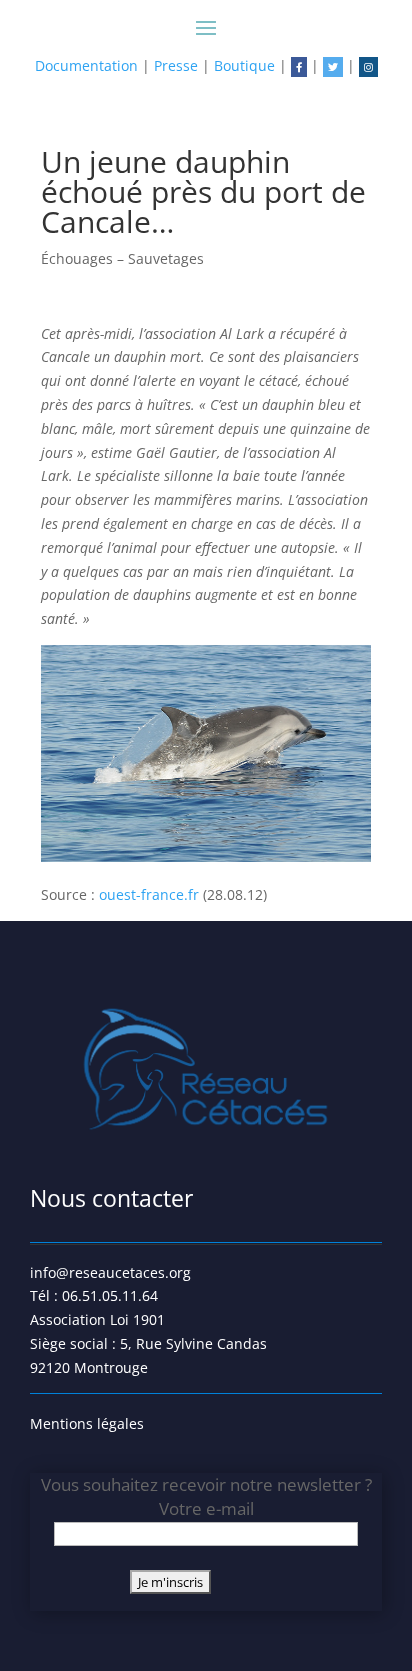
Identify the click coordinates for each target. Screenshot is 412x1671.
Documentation (86, 65)
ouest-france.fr (151, 894)
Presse (176, 65)
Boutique (244, 65)
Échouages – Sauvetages (122, 258)
